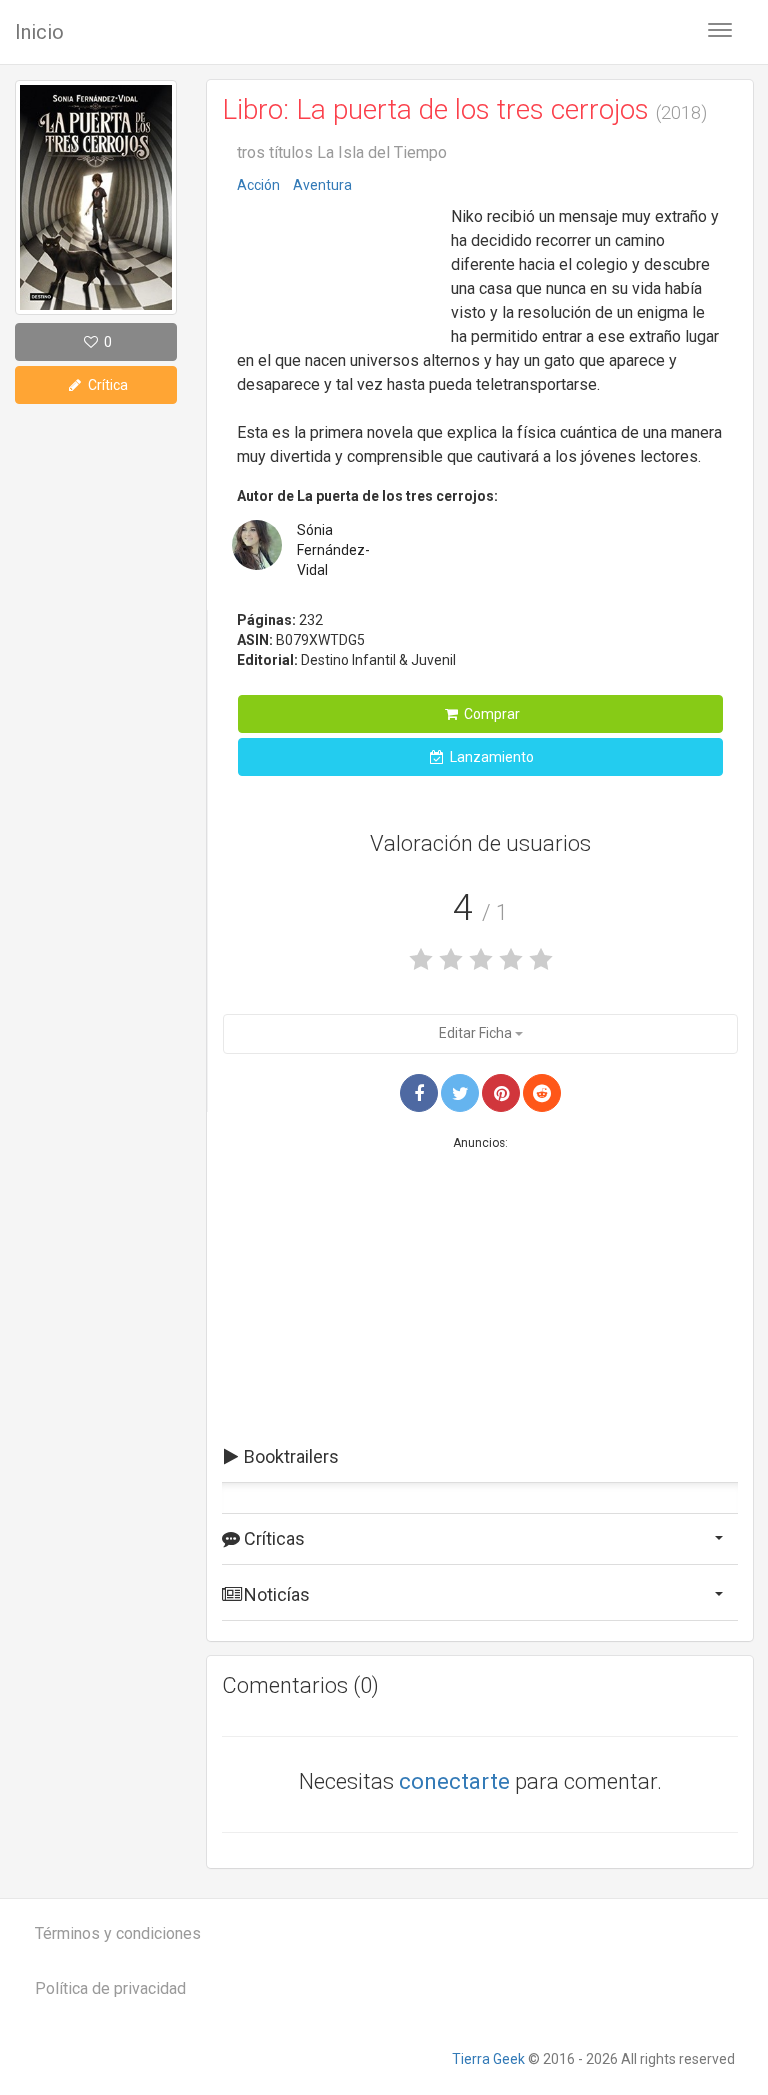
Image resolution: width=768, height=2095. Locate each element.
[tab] (480, 1457)
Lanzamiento (490, 757)
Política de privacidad (110, 1988)
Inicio (39, 32)
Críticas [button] (272, 1538)
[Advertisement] (337, 264)
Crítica (106, 385)
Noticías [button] (275, 1594)
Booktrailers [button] (289, 1456)
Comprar (490, 714)
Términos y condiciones (118, 1933)
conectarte (454, 1781)
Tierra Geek (488, 2059)
